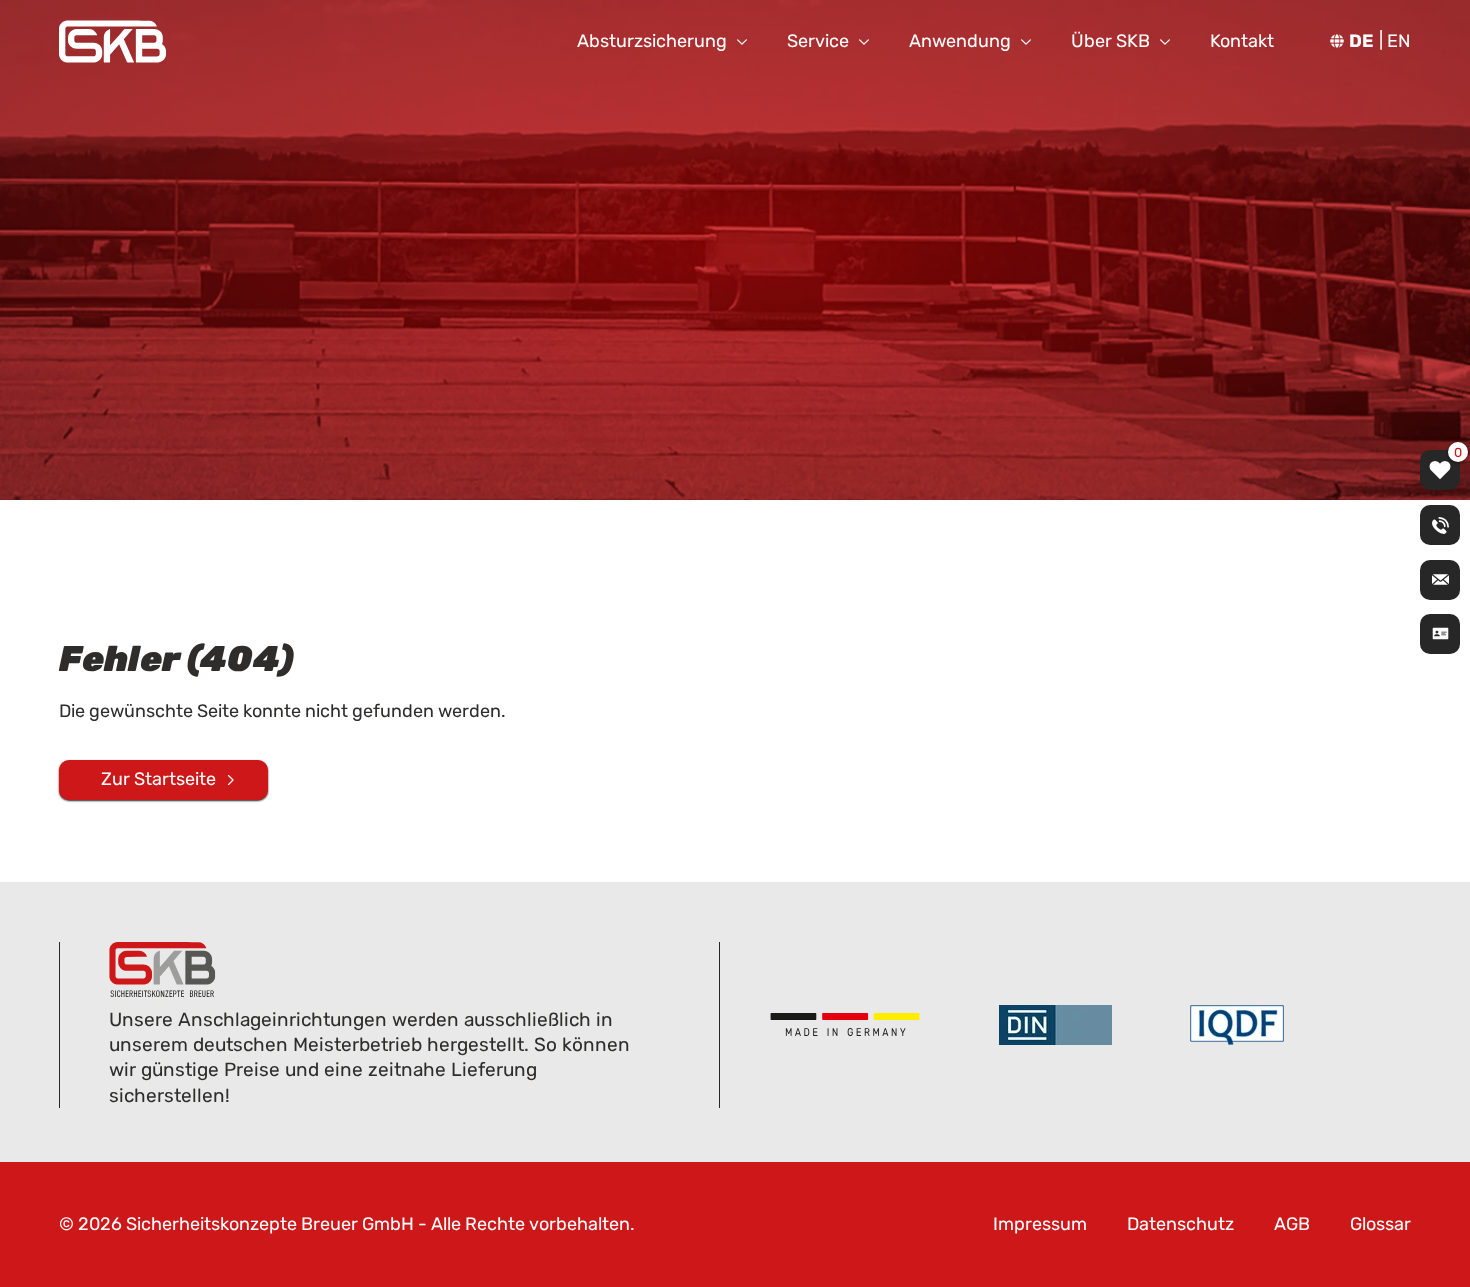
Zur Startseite (158, 779)
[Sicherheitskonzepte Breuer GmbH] (112, 41)
